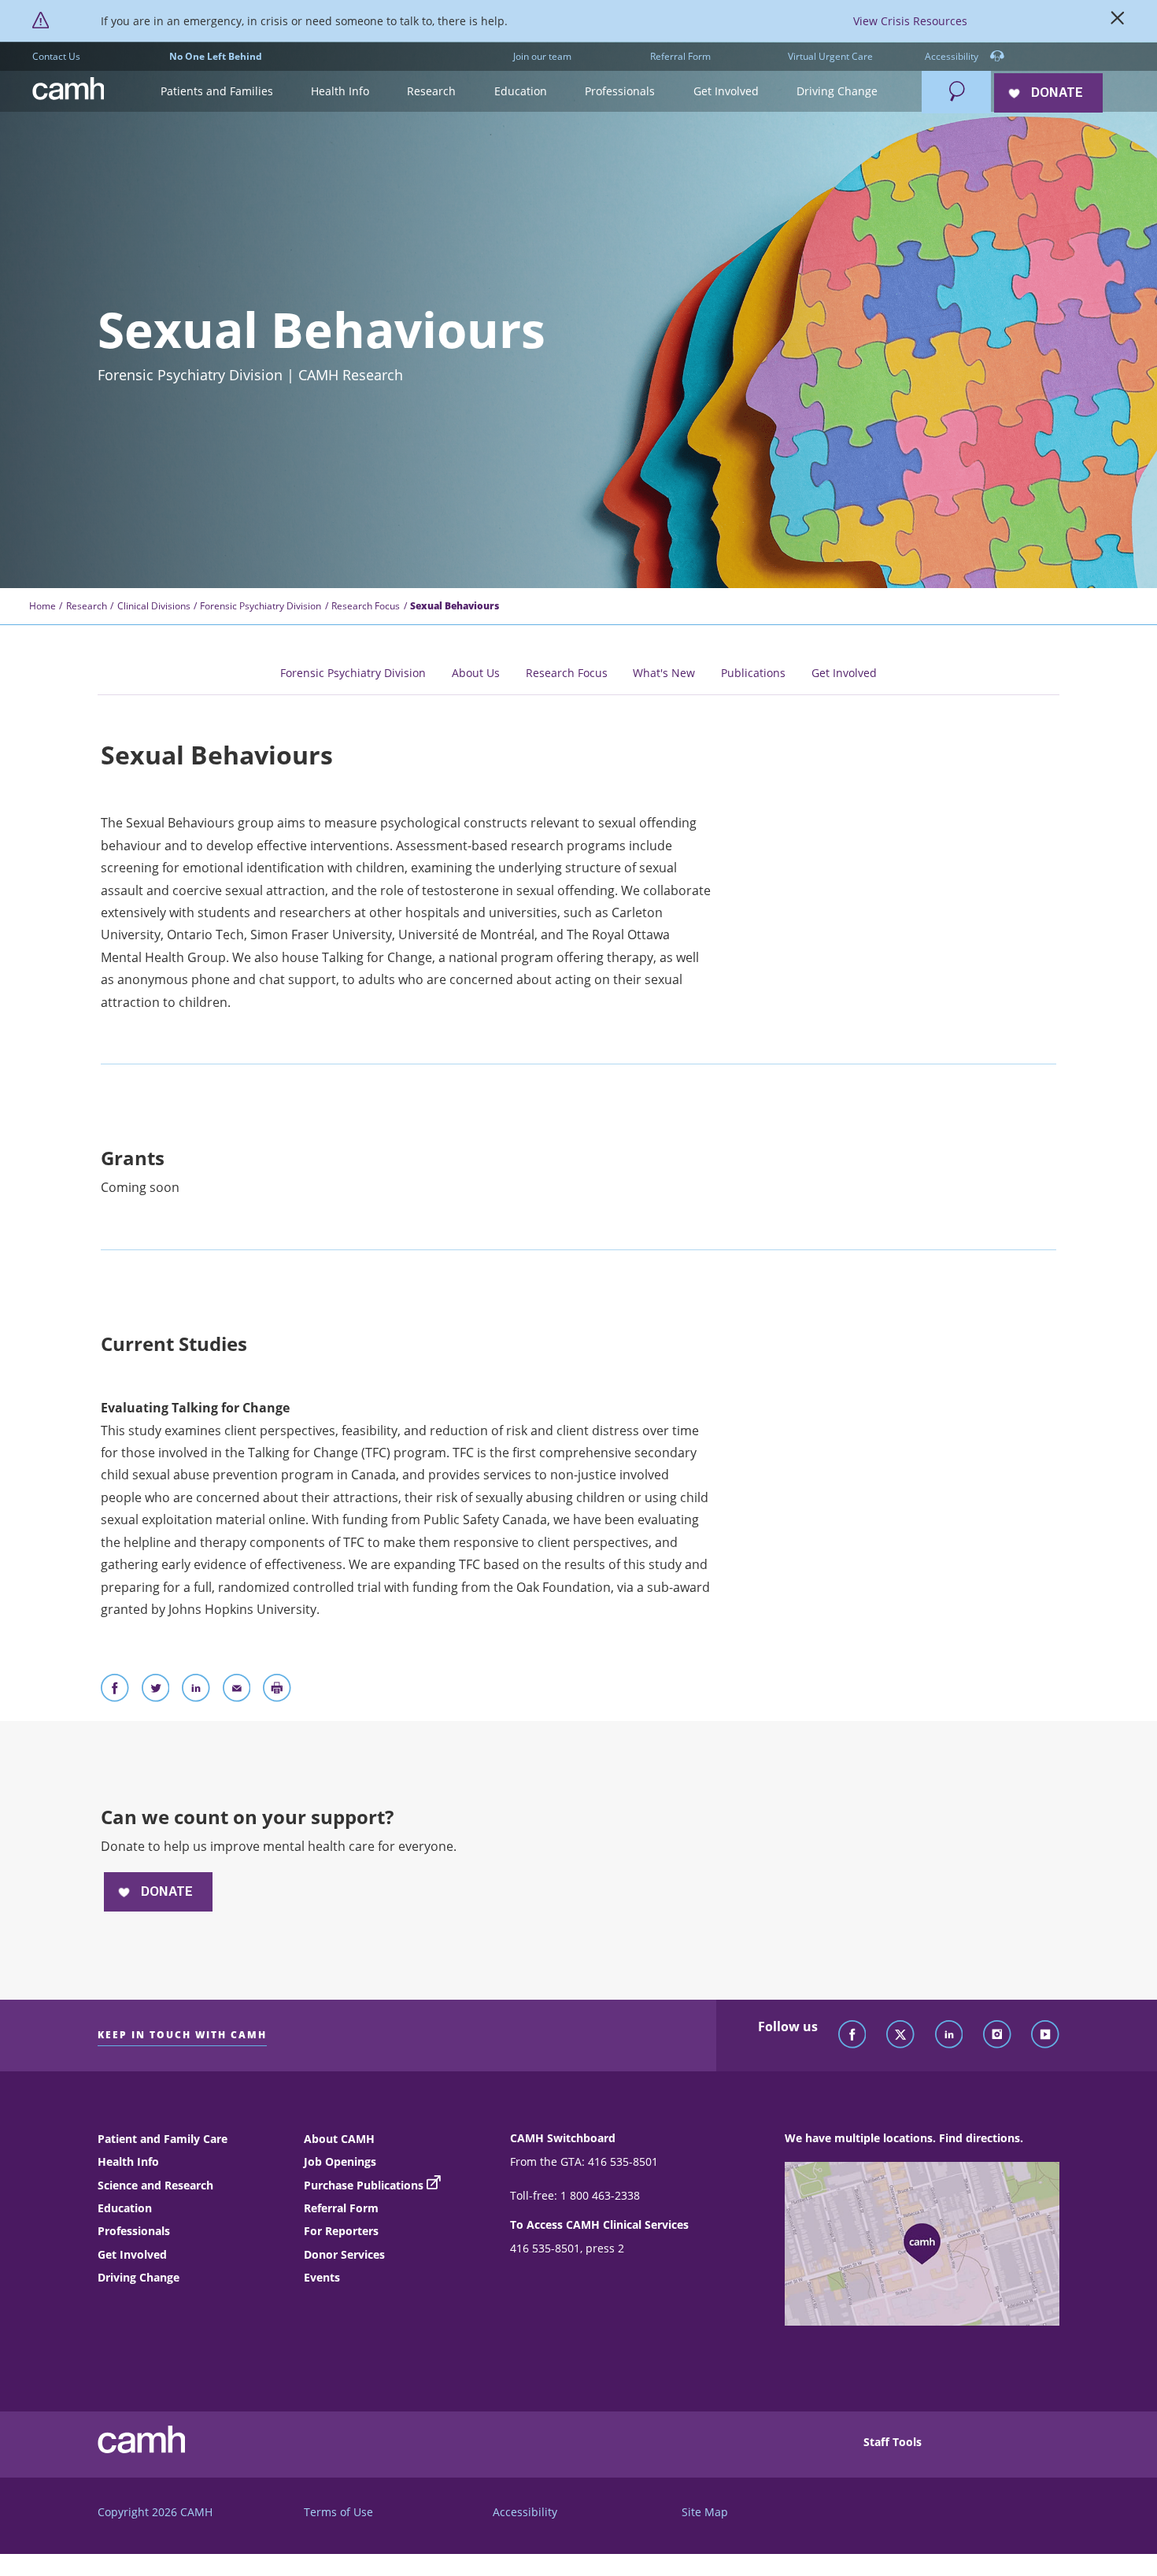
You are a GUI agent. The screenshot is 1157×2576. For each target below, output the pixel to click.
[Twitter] (900, 2035)
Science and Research (155, 2185)
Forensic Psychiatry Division (261, 606)
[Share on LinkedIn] (196, 1691)
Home (43, 606)
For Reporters (341, 2231)
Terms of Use (338, 2512)
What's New (664, 673)
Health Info (128, 2161)
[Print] (277, 1691)
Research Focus (366, 606)
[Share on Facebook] (115, 1691)
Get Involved (844, 673)
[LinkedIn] (949, 2035)
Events (322, 2277)
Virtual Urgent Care (830, 56)
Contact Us (56, 56)
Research (87, 606)
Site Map (705, 2512)
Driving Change (139, 2277)
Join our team (542, 56)
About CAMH (339, 2139)
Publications (753, 673)
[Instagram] (997, 2035)
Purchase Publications (364, 2185)
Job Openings (340, 2161)
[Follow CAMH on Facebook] (852, 2035)
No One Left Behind (216, 56)
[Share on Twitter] (156, 1691)
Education (125, 2208)
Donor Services (344, 2254)
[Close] (1118, 21)
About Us (476, 673)
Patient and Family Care (163, 2139)
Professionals (134, 2231)
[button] (216, 92)
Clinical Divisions (154, 606)
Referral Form (680, 56)
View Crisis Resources (910, 21)
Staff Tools (893, 2442)
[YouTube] (1045, 2035)
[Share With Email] (237, 1691)
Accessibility (953, 56)
